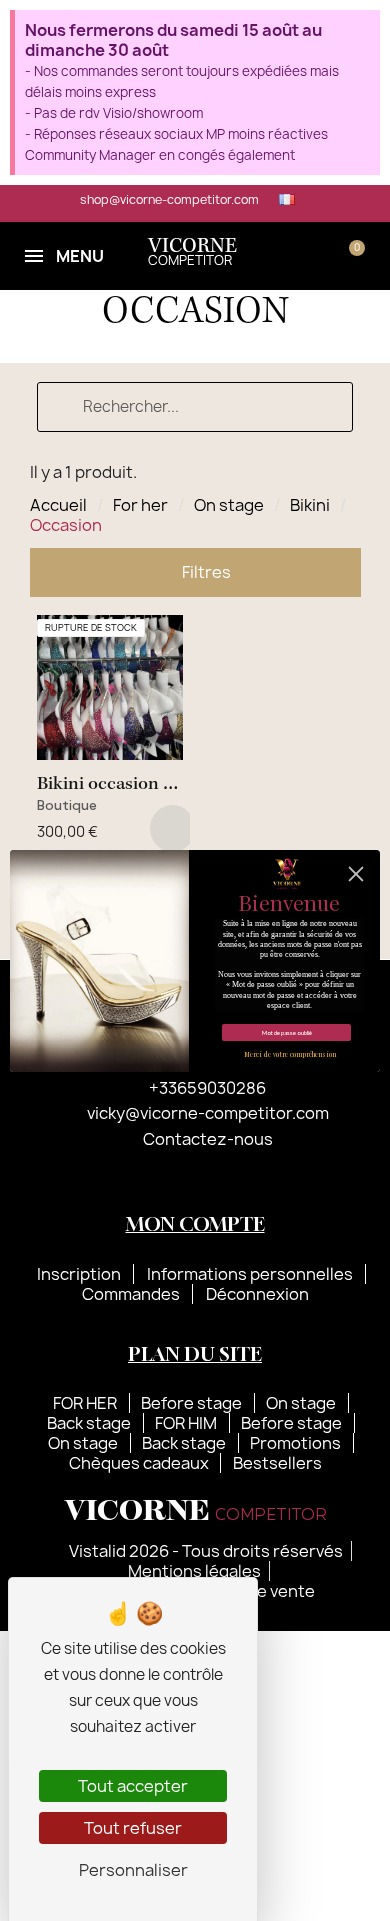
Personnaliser (133, 1870)
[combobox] (195, 407)
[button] (290, 256)
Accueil (58, 505)
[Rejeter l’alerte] (362, 30)
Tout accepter (133, 1786)
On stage (229, 505)
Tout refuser (133, 1828)
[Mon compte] (321, 256)
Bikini (310, 505)
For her (140, 505)
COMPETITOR (192, 253)
